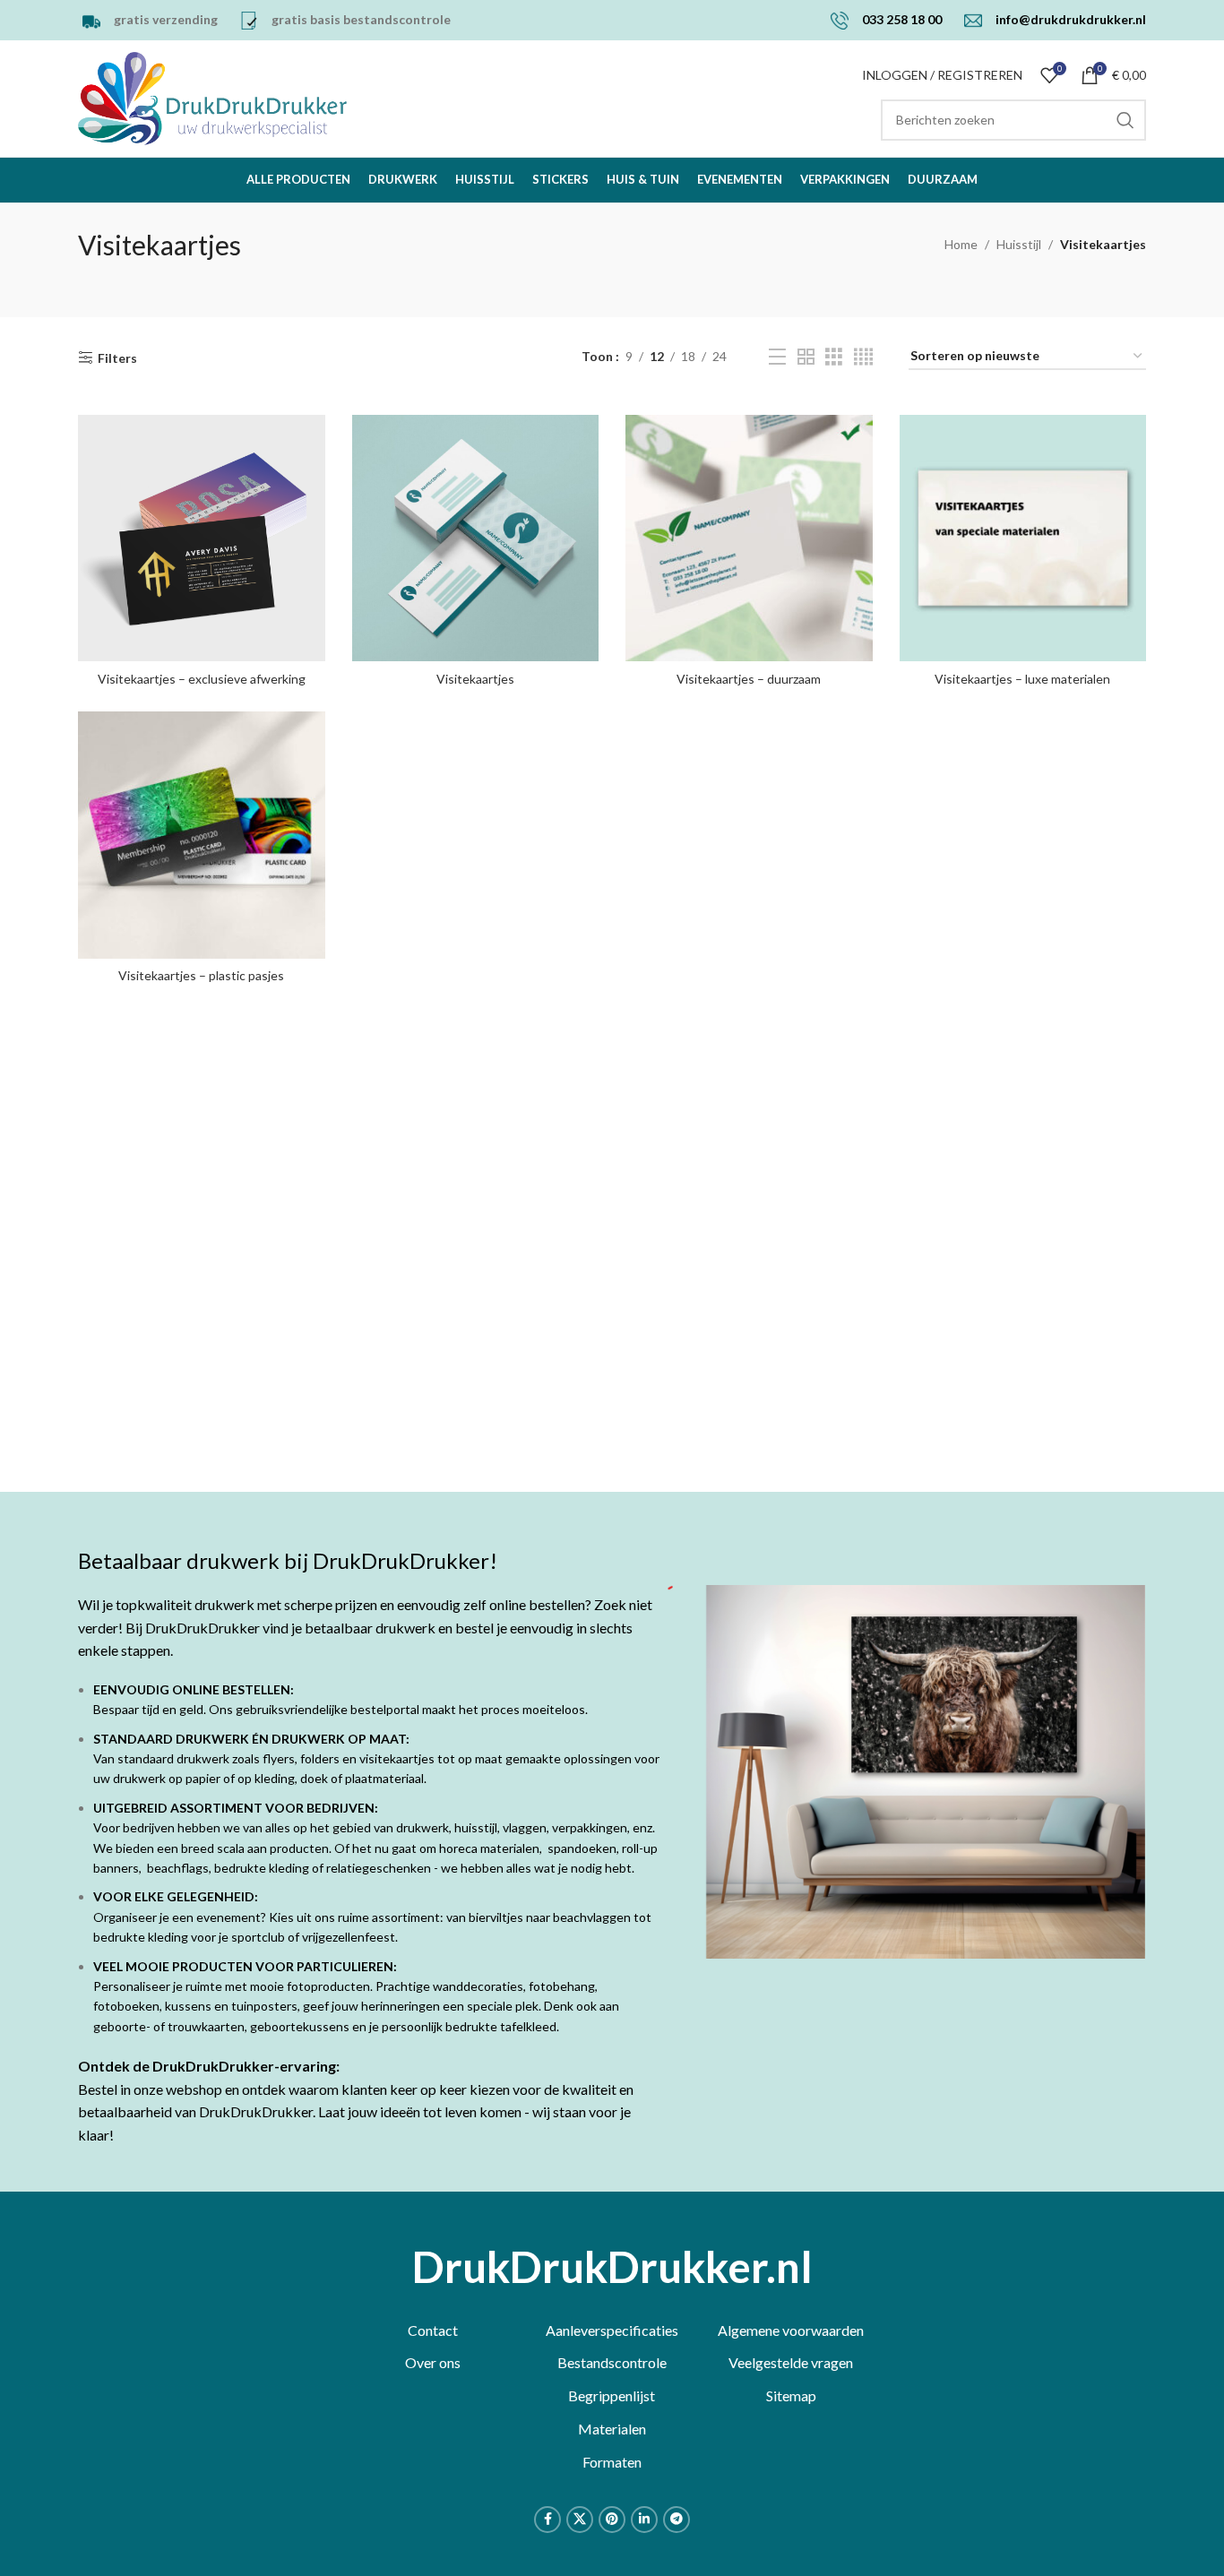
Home (961, 244)
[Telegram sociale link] (677, 2520)
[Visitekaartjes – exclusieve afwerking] (202, 538)
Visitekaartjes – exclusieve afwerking (202, 679)
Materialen (612, 2429)
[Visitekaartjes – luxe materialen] (1023, 538)
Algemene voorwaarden (791, 2330)
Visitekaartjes (475, 679)
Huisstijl (1019, 244)
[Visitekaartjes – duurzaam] (749, 538)
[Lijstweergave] (777, 357)
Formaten (612, 2462)
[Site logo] (212, 97)
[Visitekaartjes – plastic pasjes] (202, 835)
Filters (117, 358)
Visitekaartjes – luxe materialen (1022, 679)
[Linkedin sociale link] (644, 2520)
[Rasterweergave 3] (834, 357)
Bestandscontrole (612, 2362)
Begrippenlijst (612, 2395)
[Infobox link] (148, 21)
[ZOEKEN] (1125, 120)
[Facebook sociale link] (547, 2520)
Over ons (433, 2362)
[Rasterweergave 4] (863, 357)
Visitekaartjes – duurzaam (749, 679)
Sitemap (791, 2395)
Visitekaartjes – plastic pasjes (201, 975)
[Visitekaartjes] (476, 538)
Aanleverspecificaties (612, 2330)
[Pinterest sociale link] (612, 2520)
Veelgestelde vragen (791, 2362)
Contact (433, 2330)
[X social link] (580, 2520)
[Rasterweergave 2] (806, 357)
